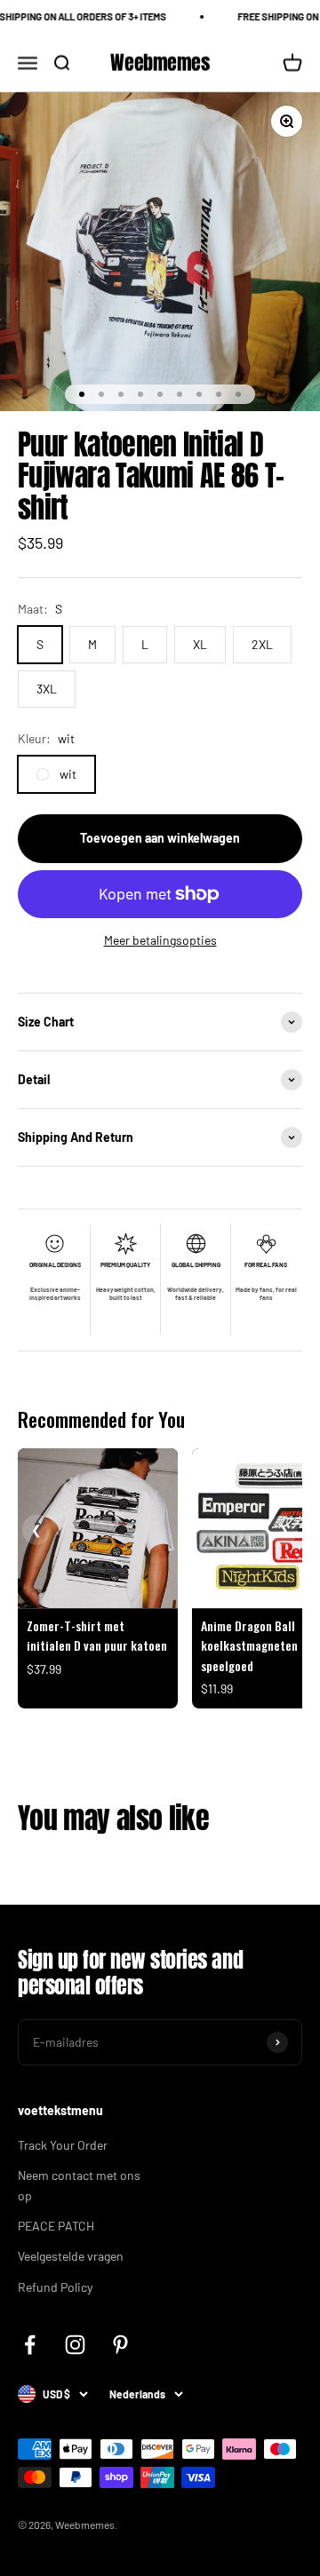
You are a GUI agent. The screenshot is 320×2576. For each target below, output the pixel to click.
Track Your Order (63, 2145)
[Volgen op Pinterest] (120, 2345)
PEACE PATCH (56, 2226)
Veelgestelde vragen (71, 2256)
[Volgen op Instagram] (75, 2345)
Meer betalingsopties (160, 940)
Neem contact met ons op (79, 2185)
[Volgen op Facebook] (30, 2345)
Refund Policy (55, 2287)
